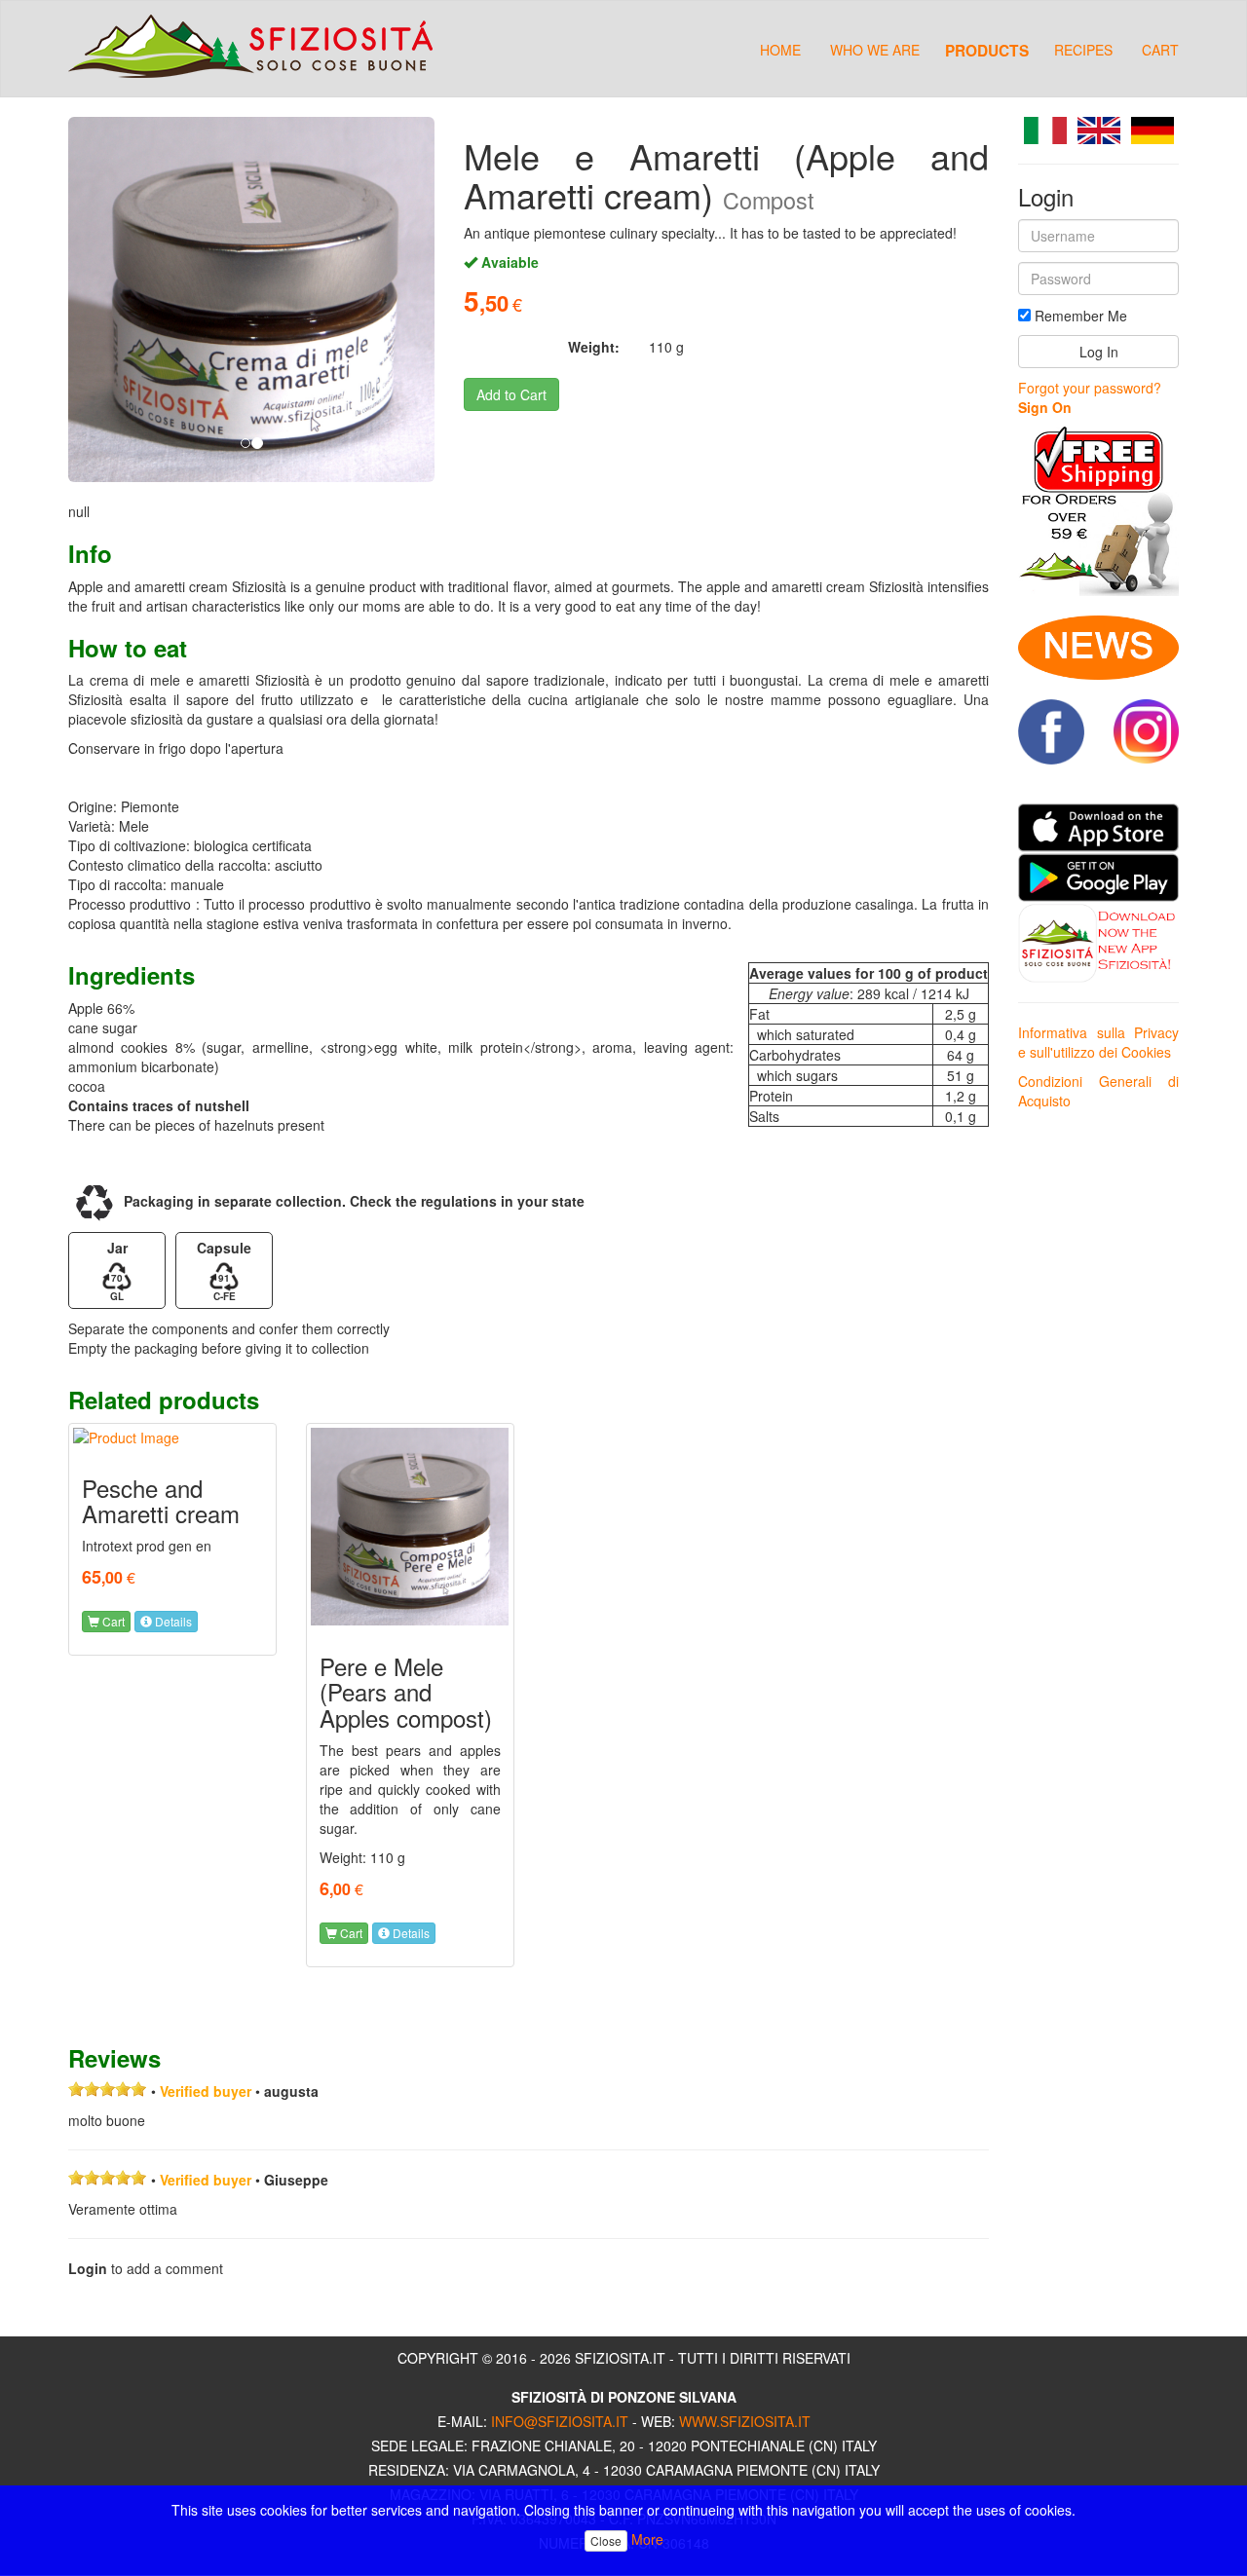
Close (606, 2540)
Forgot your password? (1090, 388)
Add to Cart (511, 394)
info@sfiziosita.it (560, 2421)
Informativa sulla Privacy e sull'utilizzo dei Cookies (1098, 1042)
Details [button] (172, 1621)
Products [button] (987, 50)
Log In (1099, 352)
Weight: (594, 347)
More (647, 2539)
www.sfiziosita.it (745, 2421)
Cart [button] (112, 1621)
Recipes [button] (1083, 50)
